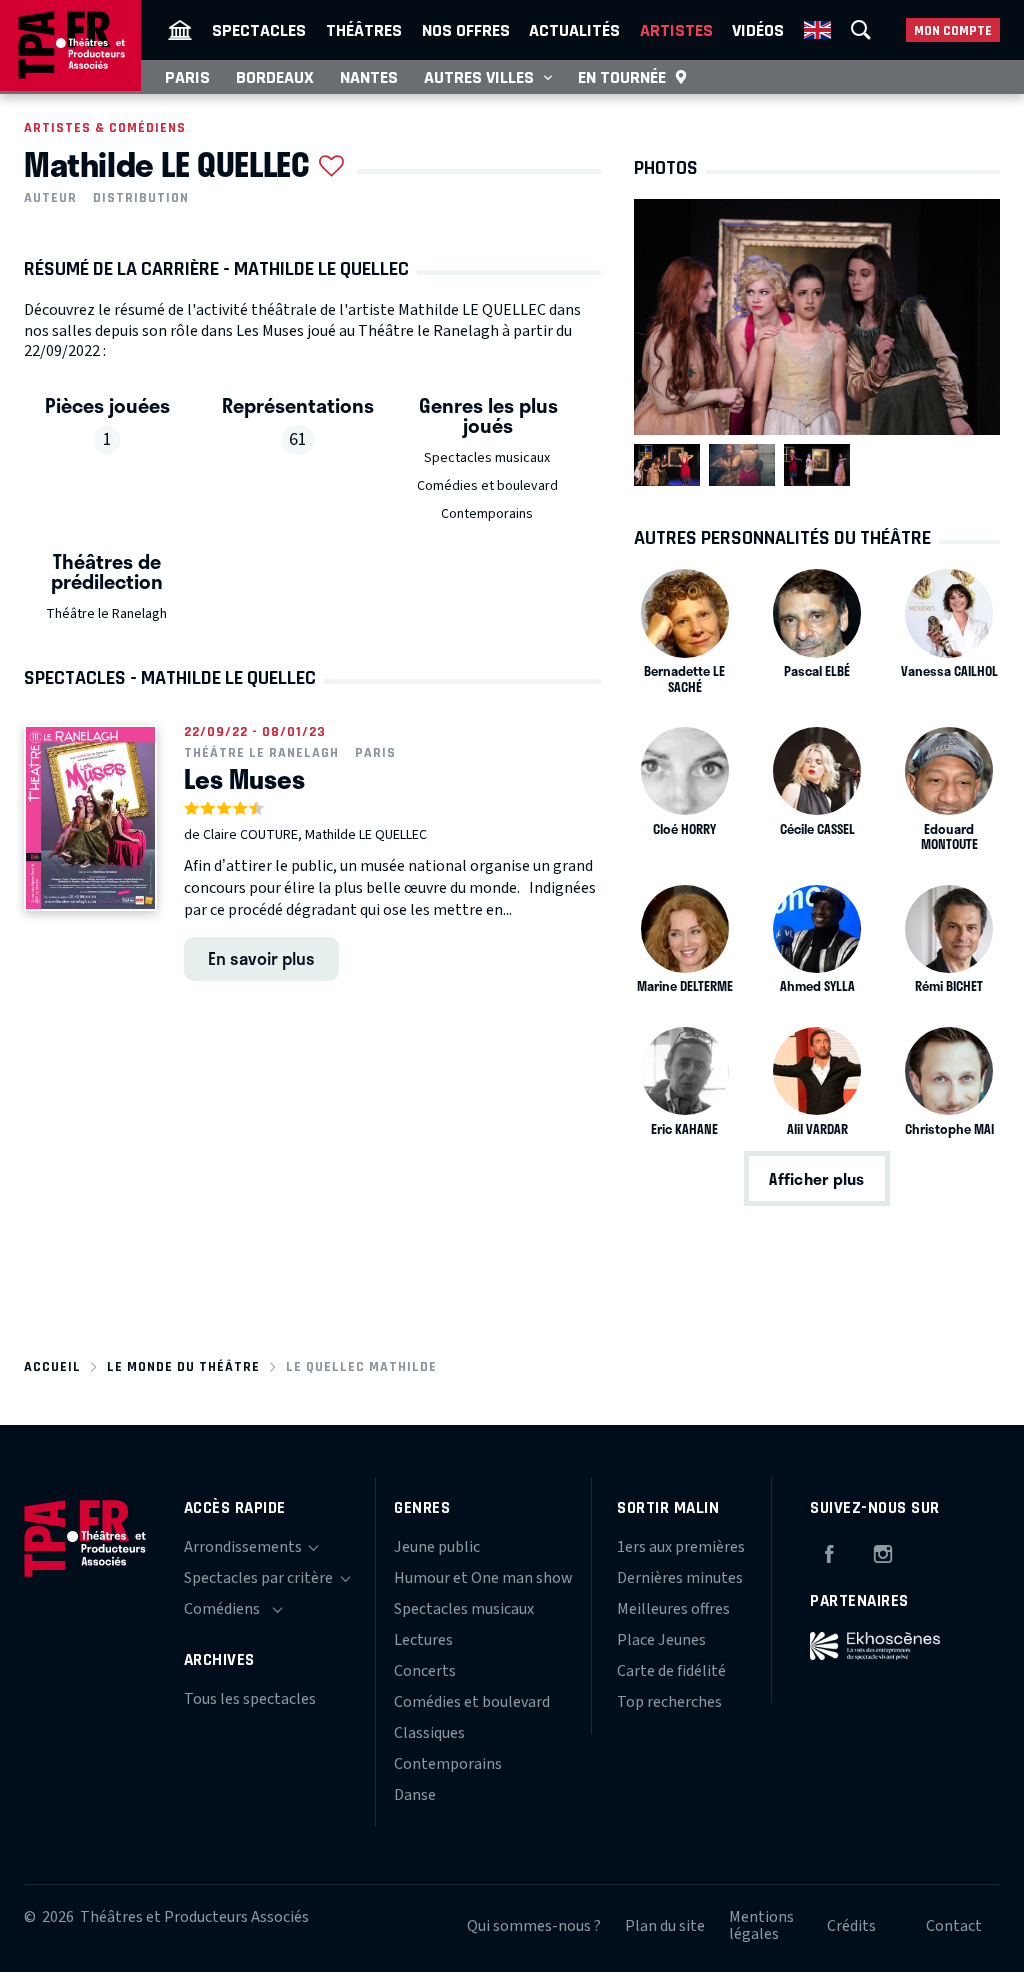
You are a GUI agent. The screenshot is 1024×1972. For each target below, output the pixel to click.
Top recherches (669, 1702)
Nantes (369, 77)
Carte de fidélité (671, 1671)
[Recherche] (861, 30)
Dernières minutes (680, 1578)
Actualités (574, 30)
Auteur (50, 198)
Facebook (829, 1551)
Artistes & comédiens (105, 127)
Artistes (676, 30)
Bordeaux (275, 77)
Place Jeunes (661, 1640)
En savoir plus (261, 958)
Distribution (141, 198)
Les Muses (244, 779)
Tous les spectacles (250, 1699)
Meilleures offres (673, 1609)
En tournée (622, 77)
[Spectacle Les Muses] (90, 818)
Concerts (425, 1671)
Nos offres (466, 30)
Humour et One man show (483, 1578)
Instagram (883, 1551)
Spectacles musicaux (487, 458)
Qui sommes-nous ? (534, 1926)
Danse (415, 1795)
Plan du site (665, 1926)
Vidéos (758, 30)
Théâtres (364, 30)
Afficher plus (816, 1178)
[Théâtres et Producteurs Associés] (180, 30)
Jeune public (437, 1547)
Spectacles (259, 30)
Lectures (423, 1640)
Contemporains (487, 514)
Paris (187, 77)
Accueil (52, 1366)
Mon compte (953, 30)
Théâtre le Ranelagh (106, 614)
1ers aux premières (681, 1547)
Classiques (429, 1733)
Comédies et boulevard (487, 486)
